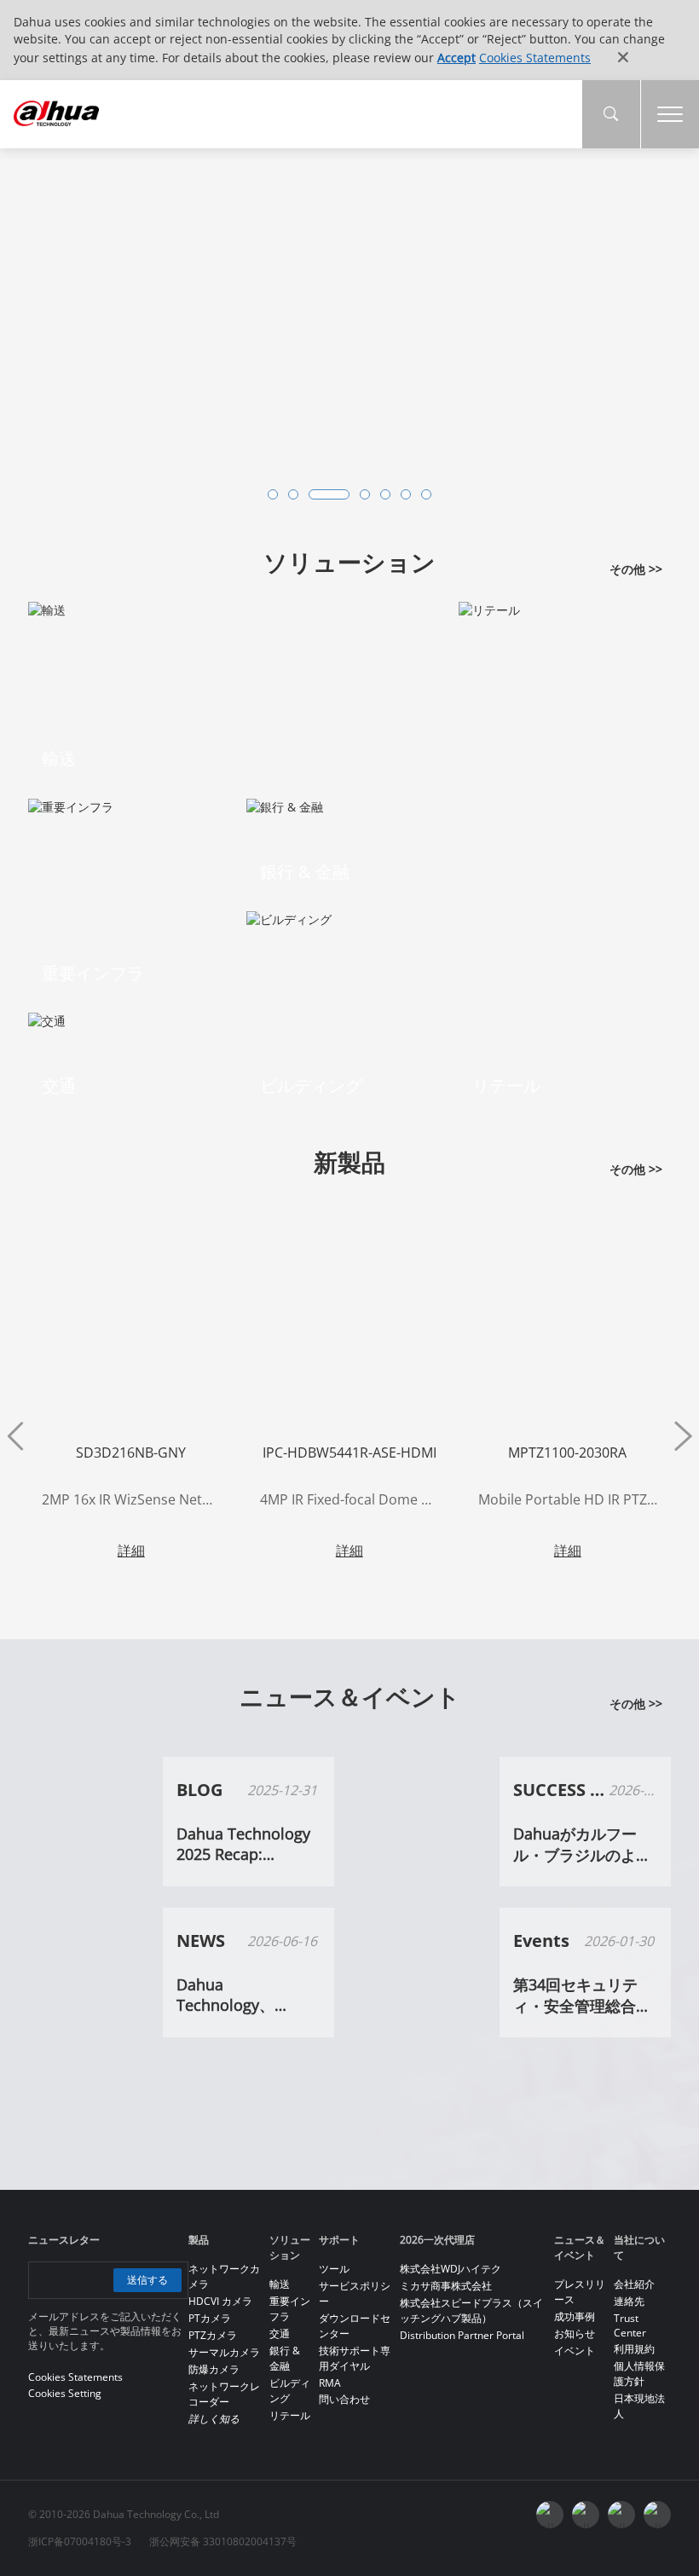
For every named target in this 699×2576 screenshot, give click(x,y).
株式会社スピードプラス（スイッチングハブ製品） (471, 2310)
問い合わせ (344, 2399)
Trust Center (630, 2325)
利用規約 (634, 2349)
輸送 (280, 2284)
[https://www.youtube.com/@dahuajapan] (586, 2515)
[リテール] (489, 608)
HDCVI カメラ (220, 2301)
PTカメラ (210, 2318)
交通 (280, 2333)
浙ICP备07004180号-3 (80, 2541)
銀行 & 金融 (285, 2358)
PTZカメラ (213, 2335)
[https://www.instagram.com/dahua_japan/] (621, 2515)
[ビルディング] (289, 918)
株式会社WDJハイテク (451, 2269)
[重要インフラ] (71, 805)
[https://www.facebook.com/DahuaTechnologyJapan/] (550, 2515)
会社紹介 (634, 2284)
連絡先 (629, 2301)
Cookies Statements (535, 58)
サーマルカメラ (224, 2352)
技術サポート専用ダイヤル (355, 2358)
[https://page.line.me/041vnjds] (657, 2515)
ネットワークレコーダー (224, 2394)
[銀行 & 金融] (285, 805)
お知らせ (575, 2333)
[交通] (47, 1020)
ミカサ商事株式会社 (446, 2286)
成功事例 (575, 2316)
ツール (334, 2269)
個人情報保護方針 (639, 2374)
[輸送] (47, 608)
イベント (575, 2351)
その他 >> (636, 569)
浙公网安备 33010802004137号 (223, 2541)
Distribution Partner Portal (462, 2335)
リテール (290, 2415)
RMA (330, 2383)
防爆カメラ (214, 2369)
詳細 (131, 1551)
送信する (147, 2280)
